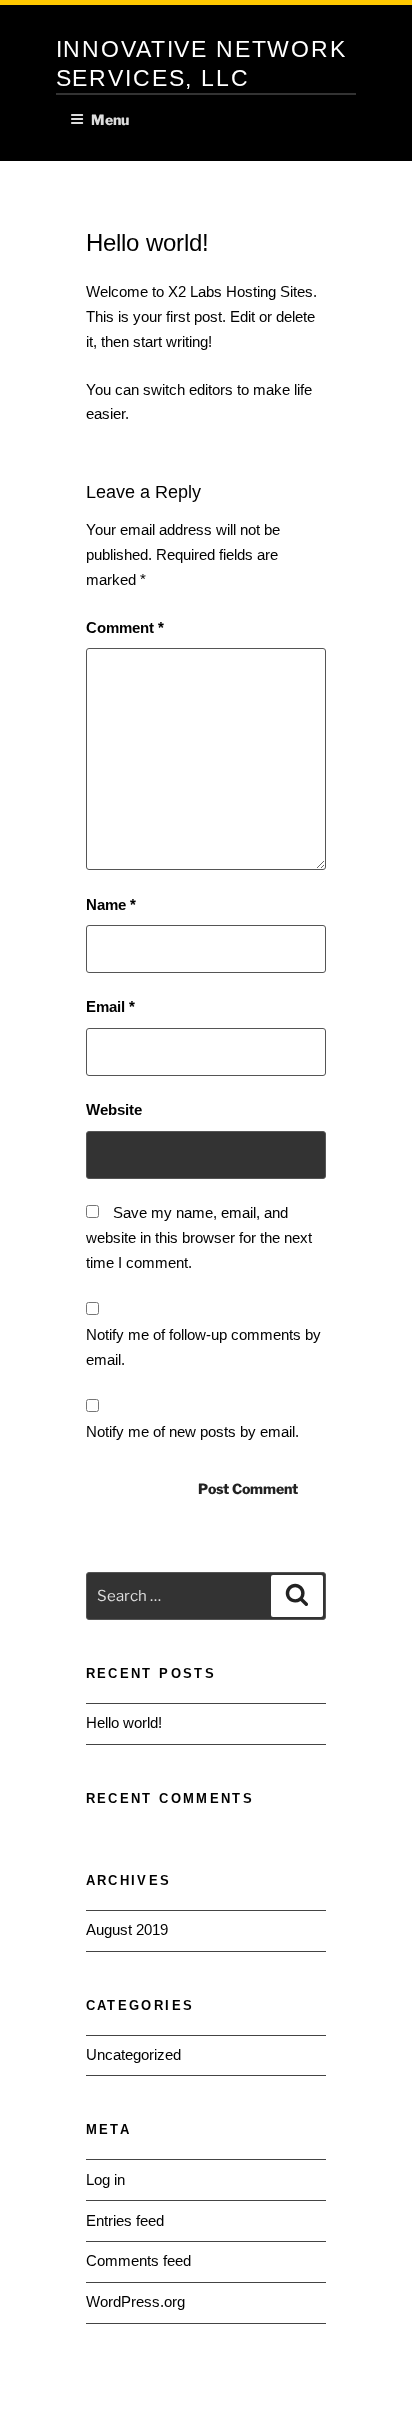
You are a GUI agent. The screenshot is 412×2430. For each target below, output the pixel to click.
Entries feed (125, 2220)
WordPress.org (135, 2301)
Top (389, 2402)
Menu (110, 119)
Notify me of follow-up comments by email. (203, 1347)
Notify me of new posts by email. (192, 1431)
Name (111, 904)
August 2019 (127, 1929)
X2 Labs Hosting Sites (240, 291)
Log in (105, 2179)
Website (114, 1109)
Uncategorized (133, 2054)
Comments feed (138, 2260)
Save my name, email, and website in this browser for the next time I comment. (199, 1237)
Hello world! (124, 1722)
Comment (125, 627)
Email (110, 1006)
